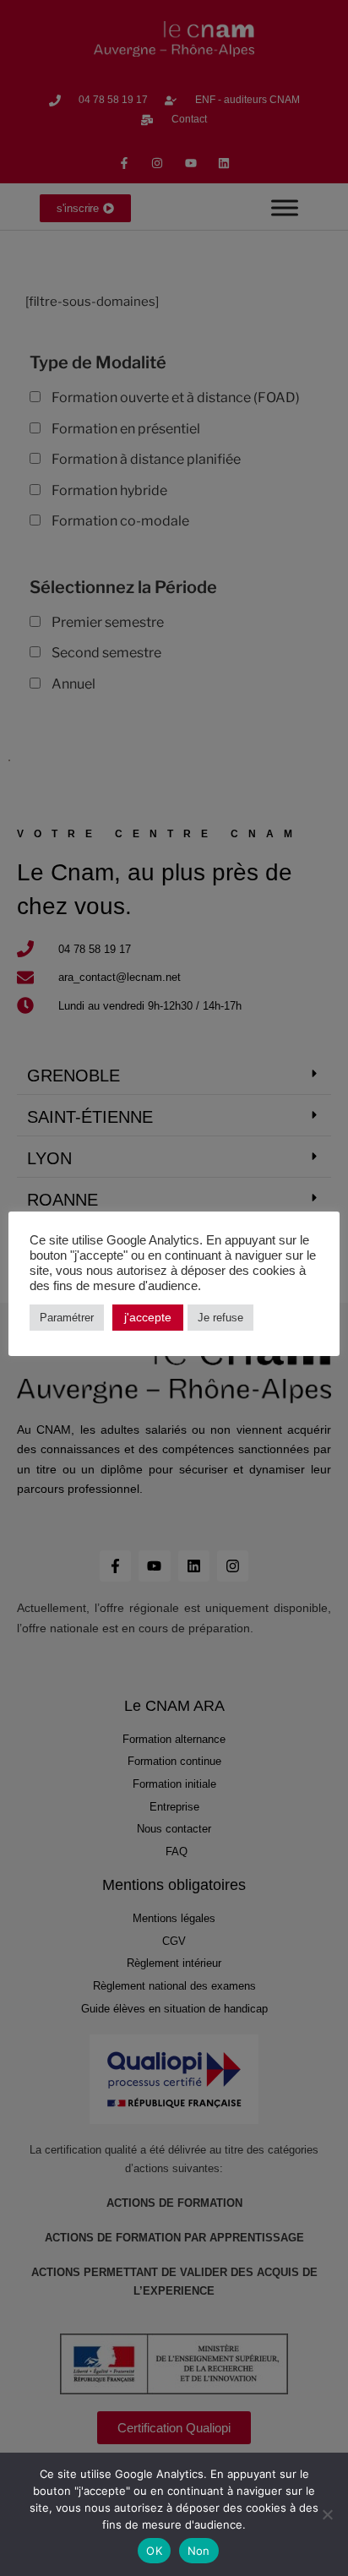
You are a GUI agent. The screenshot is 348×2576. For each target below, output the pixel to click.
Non (199, 2551)
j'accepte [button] (148, 1317)
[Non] (327, 2514)
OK (154, 2551)
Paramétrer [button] (67, 1318)
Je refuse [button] (220, 1318)
